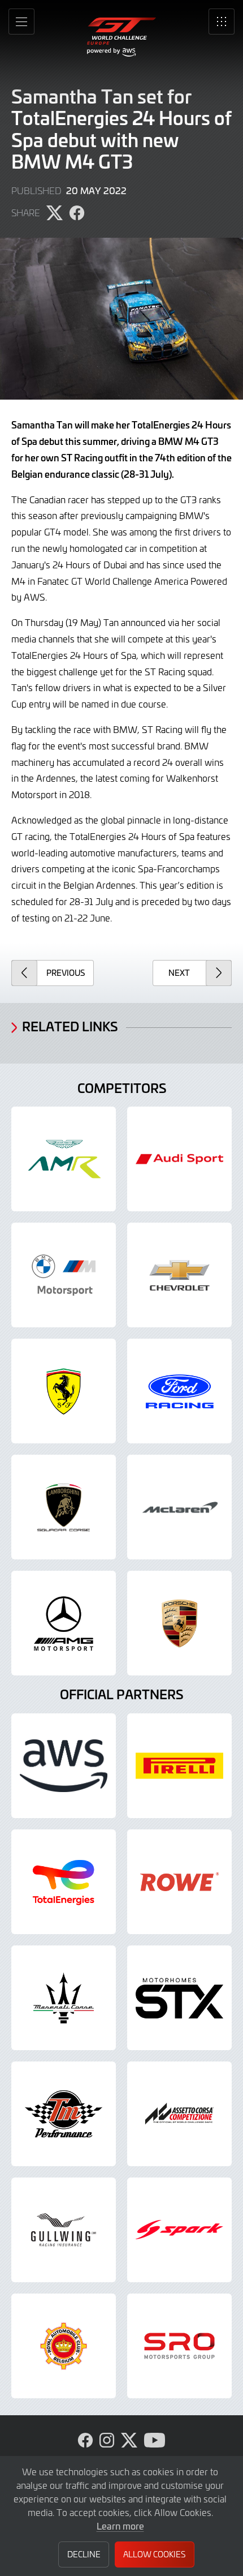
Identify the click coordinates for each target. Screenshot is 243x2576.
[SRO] (179, 2346)
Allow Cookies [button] (154, 2554)
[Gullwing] (64, 2230)
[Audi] (179, 1159)
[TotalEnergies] (64, 1882)
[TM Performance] (64, 2114)
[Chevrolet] (179, 1275)
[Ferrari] (64, 1391)
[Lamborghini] (64, 1507)
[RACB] (64, 2346)
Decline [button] (84, 2554)
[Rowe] (179, 1882)
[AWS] (64, 1766)
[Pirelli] (179, 1766)
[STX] (179, 1998)
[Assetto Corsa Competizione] (179, 2114)
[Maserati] (64, 1998)
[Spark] (179, 2230)
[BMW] (64, 1275)
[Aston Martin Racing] (64, 1159)
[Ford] (179, 1391)
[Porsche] (179, 1623)
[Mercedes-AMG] (64, 1623)
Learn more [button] (120, 2526)
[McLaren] (179, 1507)
